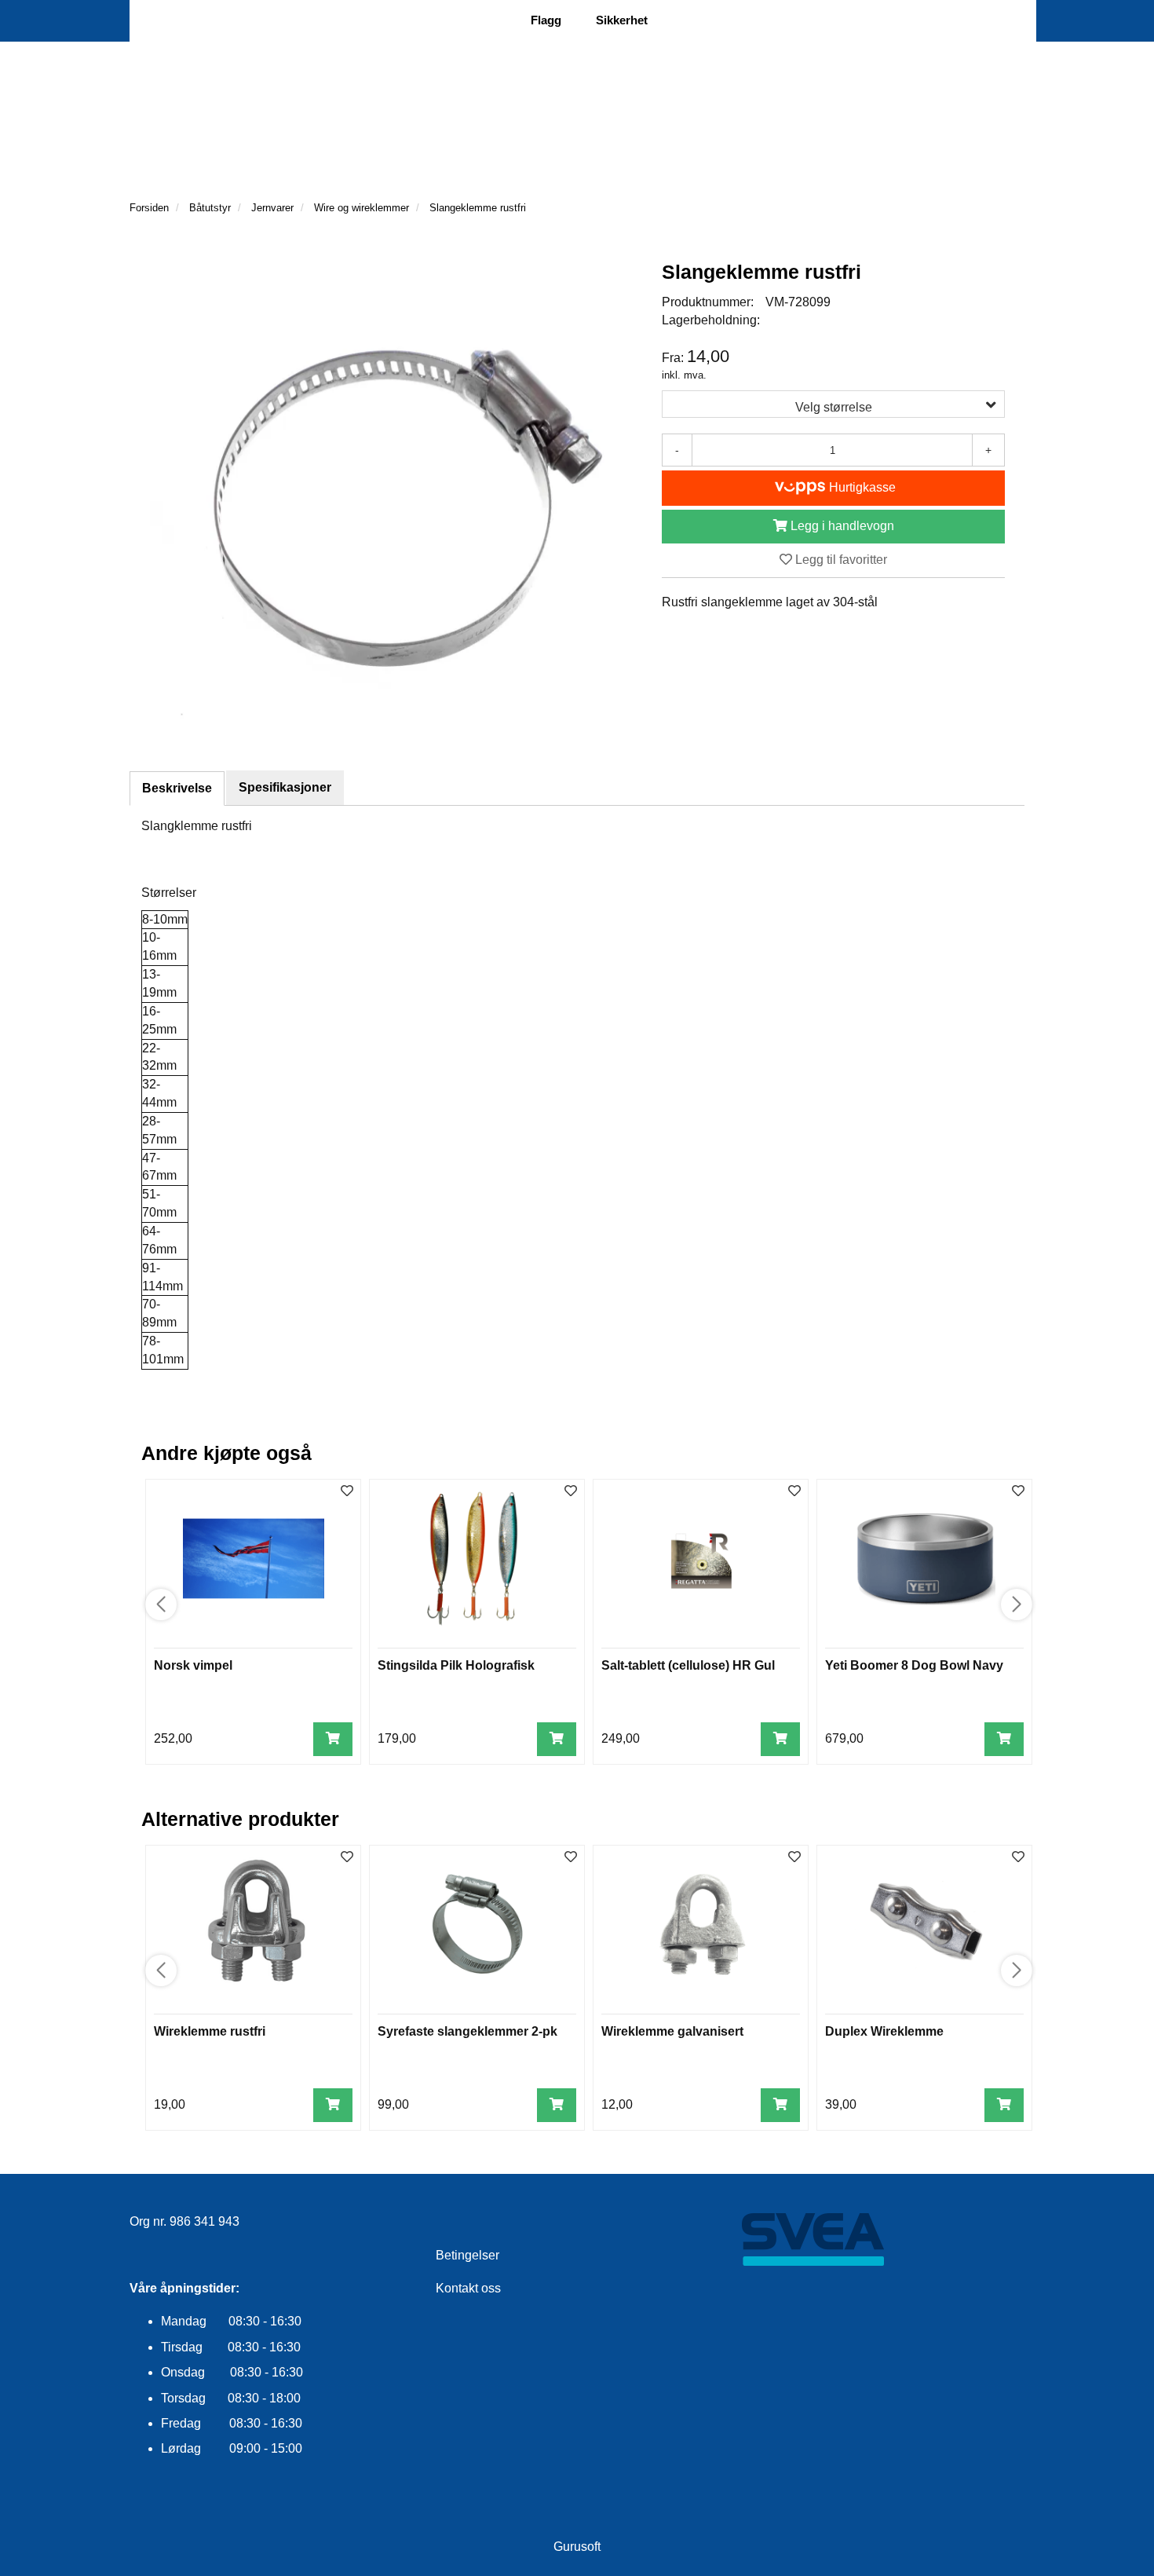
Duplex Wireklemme (884, 2031)
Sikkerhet (622, 20)
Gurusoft (577, 2547)
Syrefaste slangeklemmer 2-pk (467, 2031)
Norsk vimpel (193, 1665)
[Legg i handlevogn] (333, 1739)
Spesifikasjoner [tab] (285, 787)
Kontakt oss (468, 2288)
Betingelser (467, 2255)
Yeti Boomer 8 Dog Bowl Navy (914, 1665)
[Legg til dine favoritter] (347, 1492)
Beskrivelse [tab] (177, 788)
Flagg (546, 20)
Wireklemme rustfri (210, 2031)
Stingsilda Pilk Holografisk (456, 1665)
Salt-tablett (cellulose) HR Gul (688, 1665)
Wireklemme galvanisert (672, 2031)
